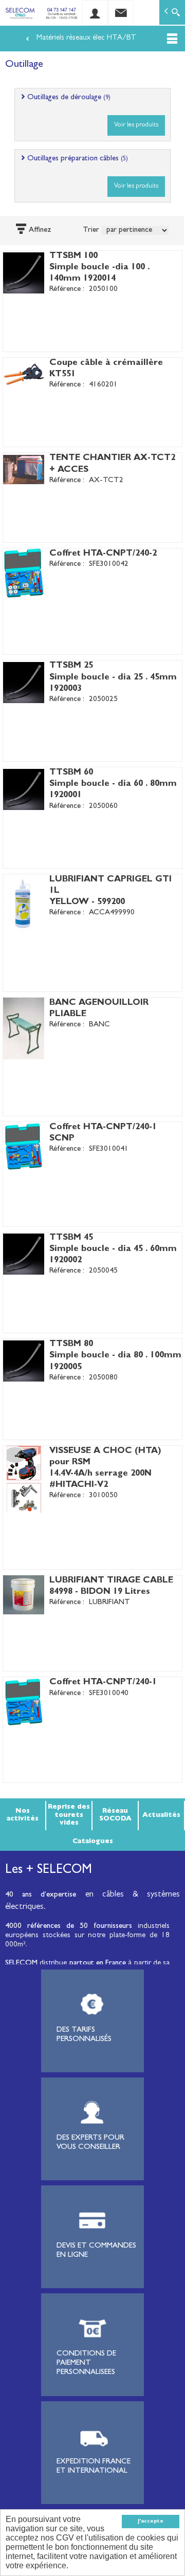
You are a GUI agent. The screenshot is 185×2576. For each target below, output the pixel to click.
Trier (91, 231)
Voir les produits (136, 125)
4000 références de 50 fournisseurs (69, 1927)
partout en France (98, 1964)
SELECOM (22, 1964)
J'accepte (151, 2522)
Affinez (40, 231)
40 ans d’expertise (41, 1895)
